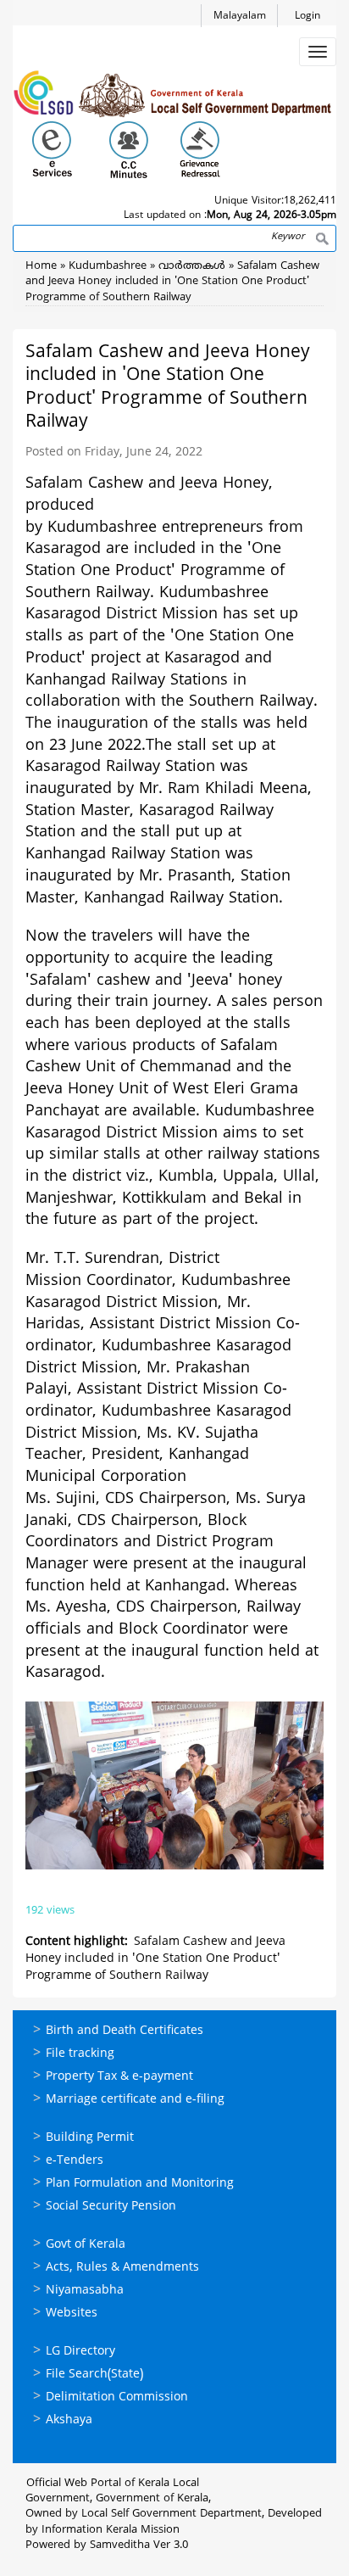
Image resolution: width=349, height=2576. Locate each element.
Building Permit (90, 2138)
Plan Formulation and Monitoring (140, 2184)
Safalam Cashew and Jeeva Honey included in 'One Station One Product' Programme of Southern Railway (172, 282)
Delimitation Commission (117, 2397)
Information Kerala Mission (111, 2530)
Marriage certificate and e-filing (135, 2100)
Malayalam (240, 17)
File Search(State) (94, 2375)
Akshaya (69, 2420)
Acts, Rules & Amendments (122, 2268)
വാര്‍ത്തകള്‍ (192, 266)
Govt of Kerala (86, 2245)
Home (41, 266)
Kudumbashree (108, 266)
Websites (72, 2313)
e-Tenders (75, 2161)
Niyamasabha (85, 2291)
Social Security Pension (111, 2207)
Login (307, 17)
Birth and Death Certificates (125, 2031)
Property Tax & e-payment (119, 2077)
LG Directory (80, 2352)
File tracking (80, 2054)
